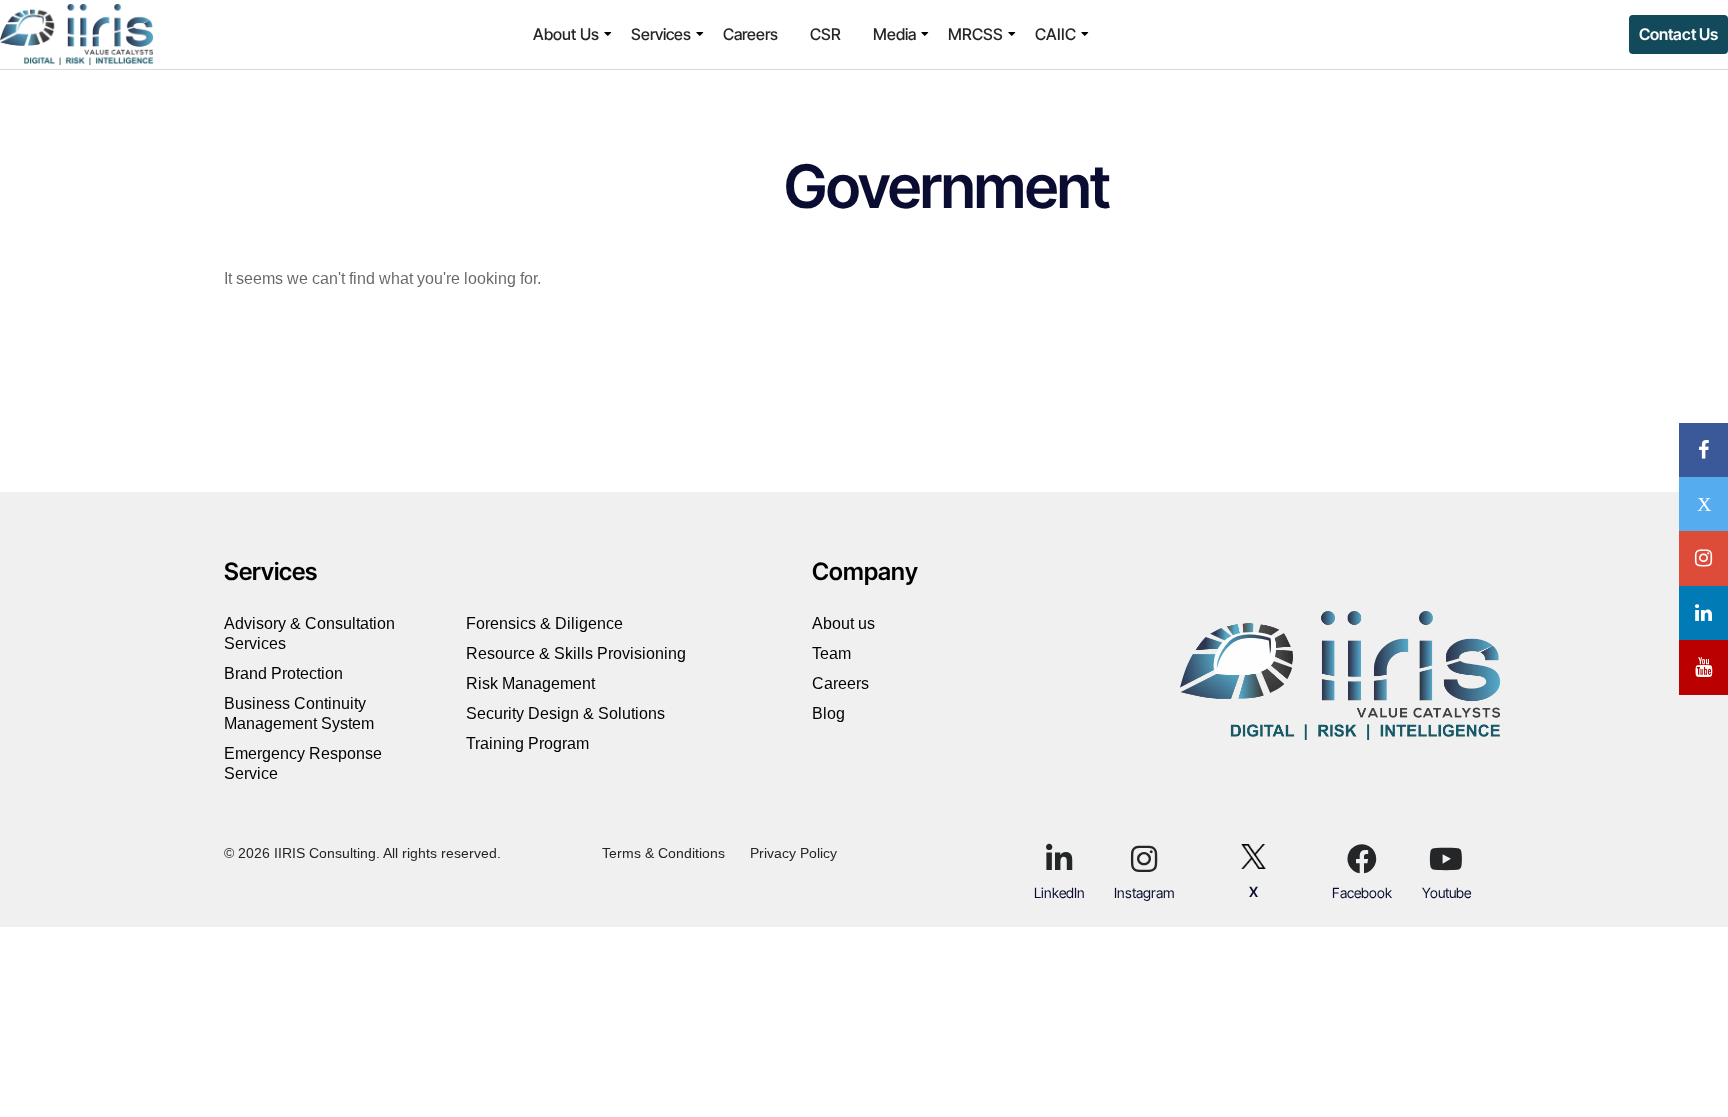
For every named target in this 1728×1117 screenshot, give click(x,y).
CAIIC (1055, 34)
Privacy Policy (793, 853)
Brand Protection (285, 673)
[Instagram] (1144, 859)
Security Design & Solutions (565, 713)
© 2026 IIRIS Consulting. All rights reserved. (362, 853)
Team (831, 653)
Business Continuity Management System (299, 713)
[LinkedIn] (1059, 859)
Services (661, 34)
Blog (828, 713)
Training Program (527, 743)
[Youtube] (1446, 859)
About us (843, 623)
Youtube (1446, 892)
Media (894, 34)
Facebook (1362, 892)
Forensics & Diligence (546, 623)
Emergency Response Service (303, 763)
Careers (750, 34)
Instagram (1144, 892)
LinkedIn (1059, 892)
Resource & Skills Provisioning (576, 653)
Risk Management (530, 683)
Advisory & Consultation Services (309, 633)
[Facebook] (1362, 859)
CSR (825, 34)
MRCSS (975, 34)
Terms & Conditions (663, 853)
